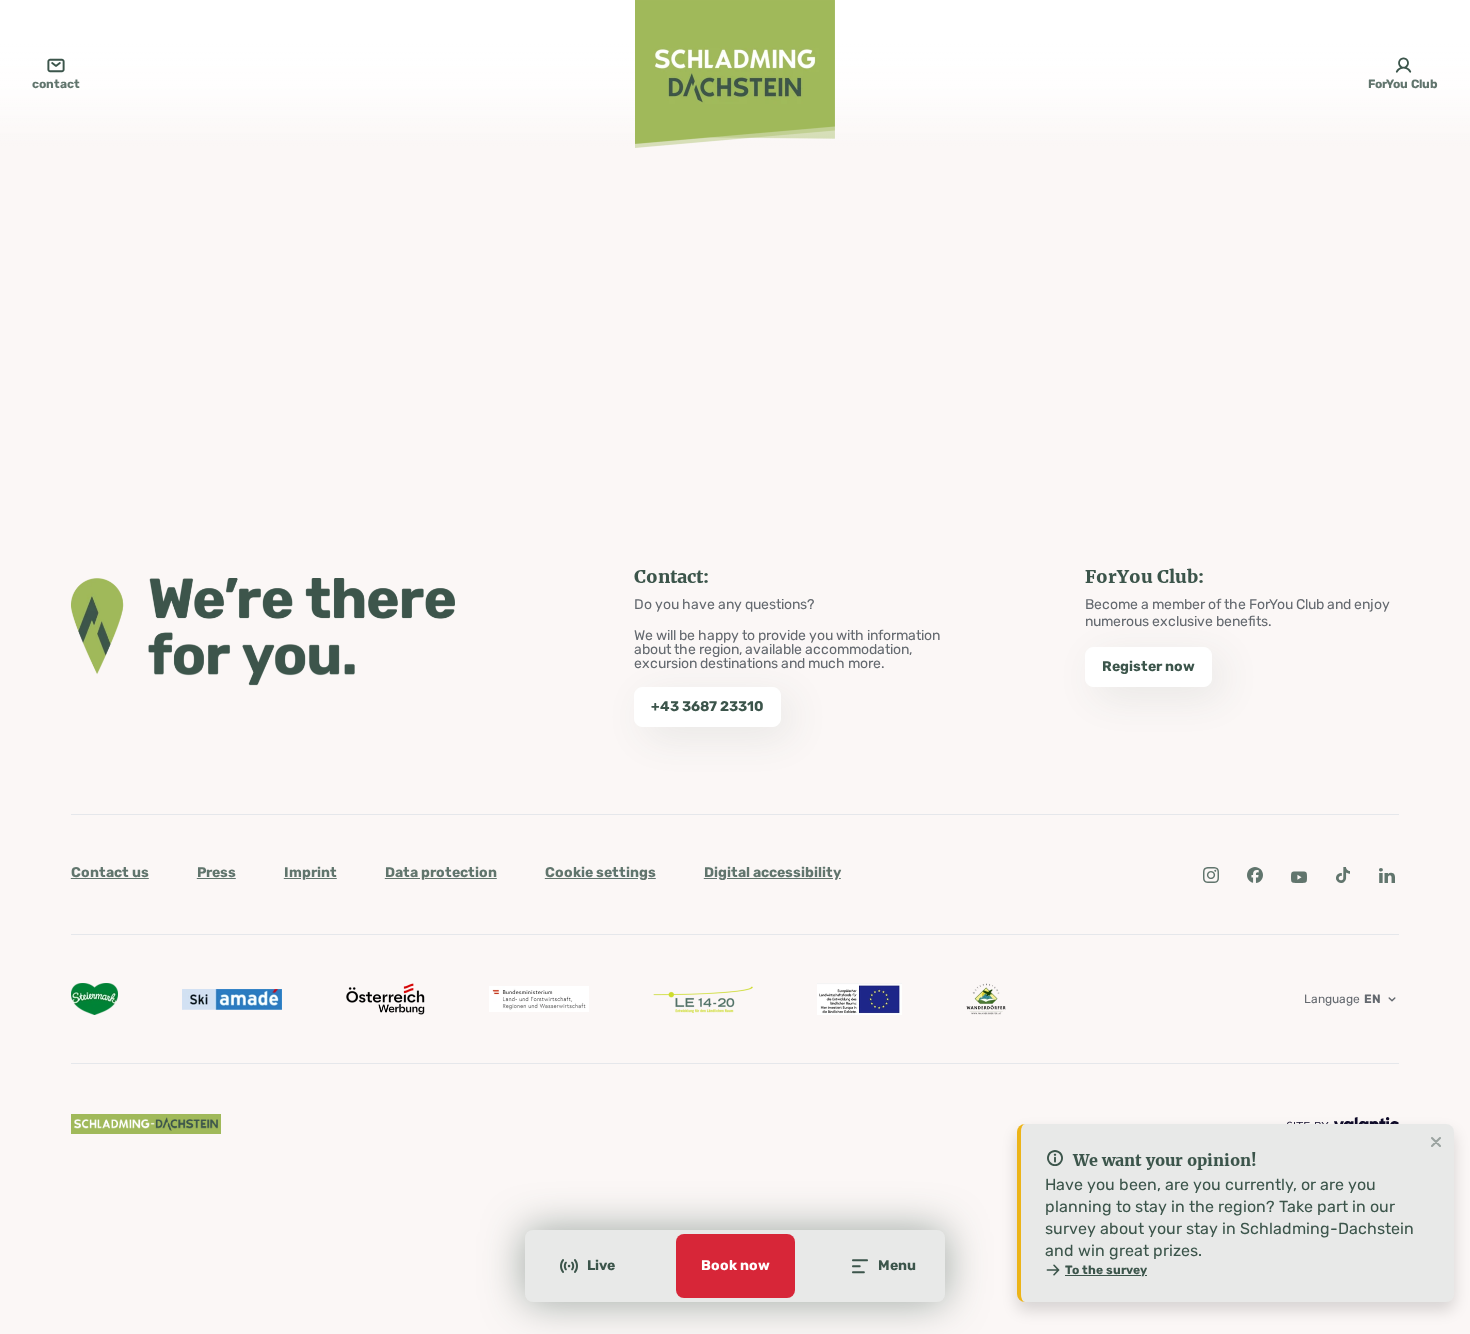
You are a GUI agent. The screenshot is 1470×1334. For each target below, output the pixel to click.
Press (216, 872)
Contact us (110, 872)
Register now (1148, 666)
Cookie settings (600, 872)
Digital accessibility (772, 872)
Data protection (441, 872)
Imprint (310, 872)
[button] (1211, 875)
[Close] (1436, 1143)
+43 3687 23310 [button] (707, 706)
